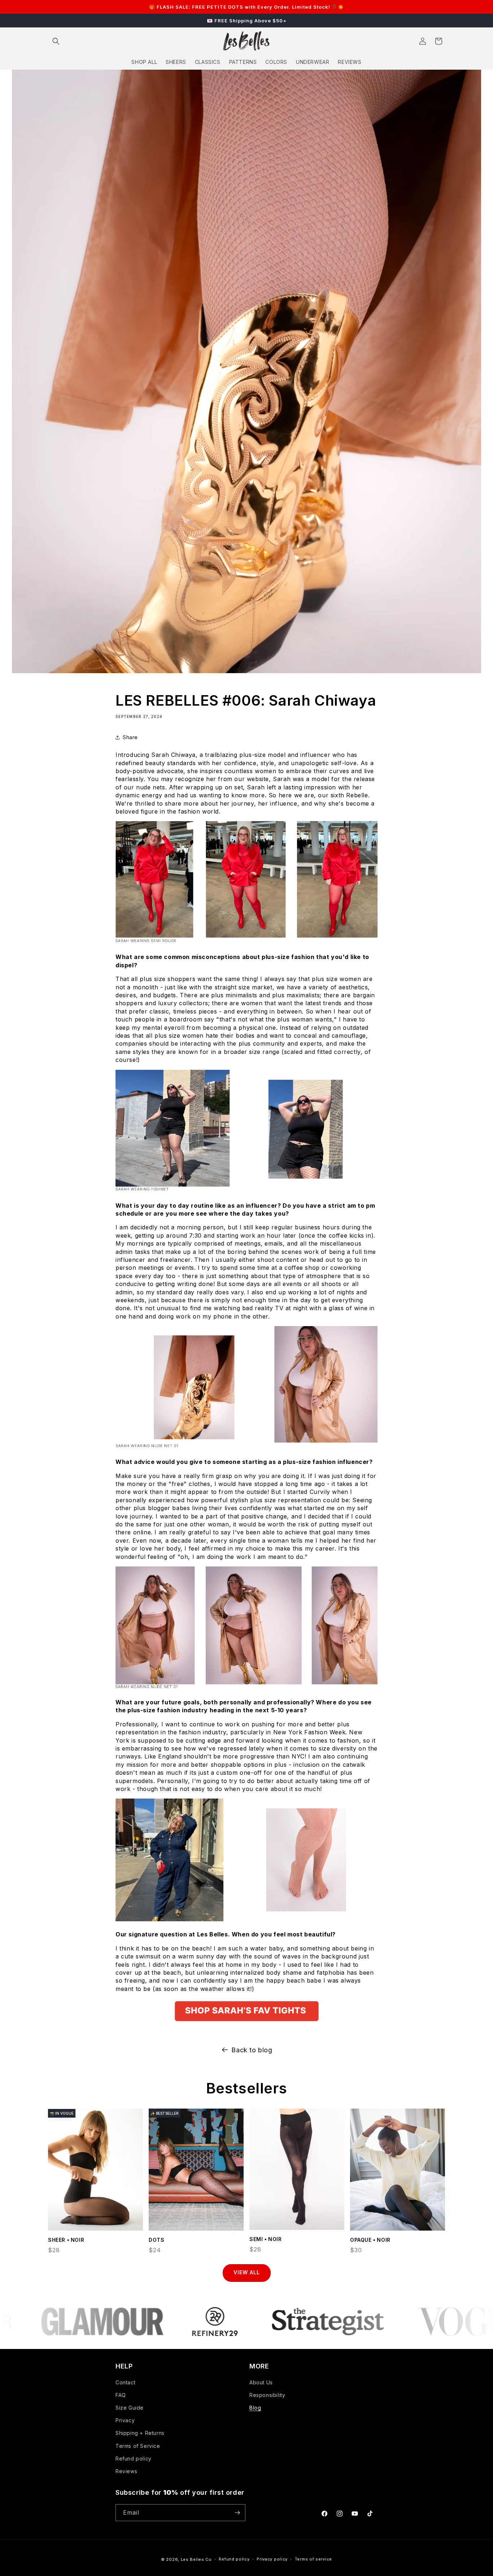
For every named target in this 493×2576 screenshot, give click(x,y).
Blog (255, 2408)
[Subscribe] (237, 2513)
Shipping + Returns (140, 2433)
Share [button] (130, 737)
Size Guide (130, 2408)
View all (247, 2272)
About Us (261, 2382)
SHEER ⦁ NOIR (66, 2240)
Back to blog (252, 2050)
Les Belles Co (196, 2559)
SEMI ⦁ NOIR (266, 2239)
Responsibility (267, 2395)
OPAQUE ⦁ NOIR (370, 2240)
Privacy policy (272, 2559)
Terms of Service (138, 2446)
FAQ (121, 2395)
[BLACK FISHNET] (247, 2023)
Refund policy (134, 2459)
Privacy (125, 2420)
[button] (56, 41)
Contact (125, 2382)
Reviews (126, 2471)
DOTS (156, 2240)
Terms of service (313, 2559)
